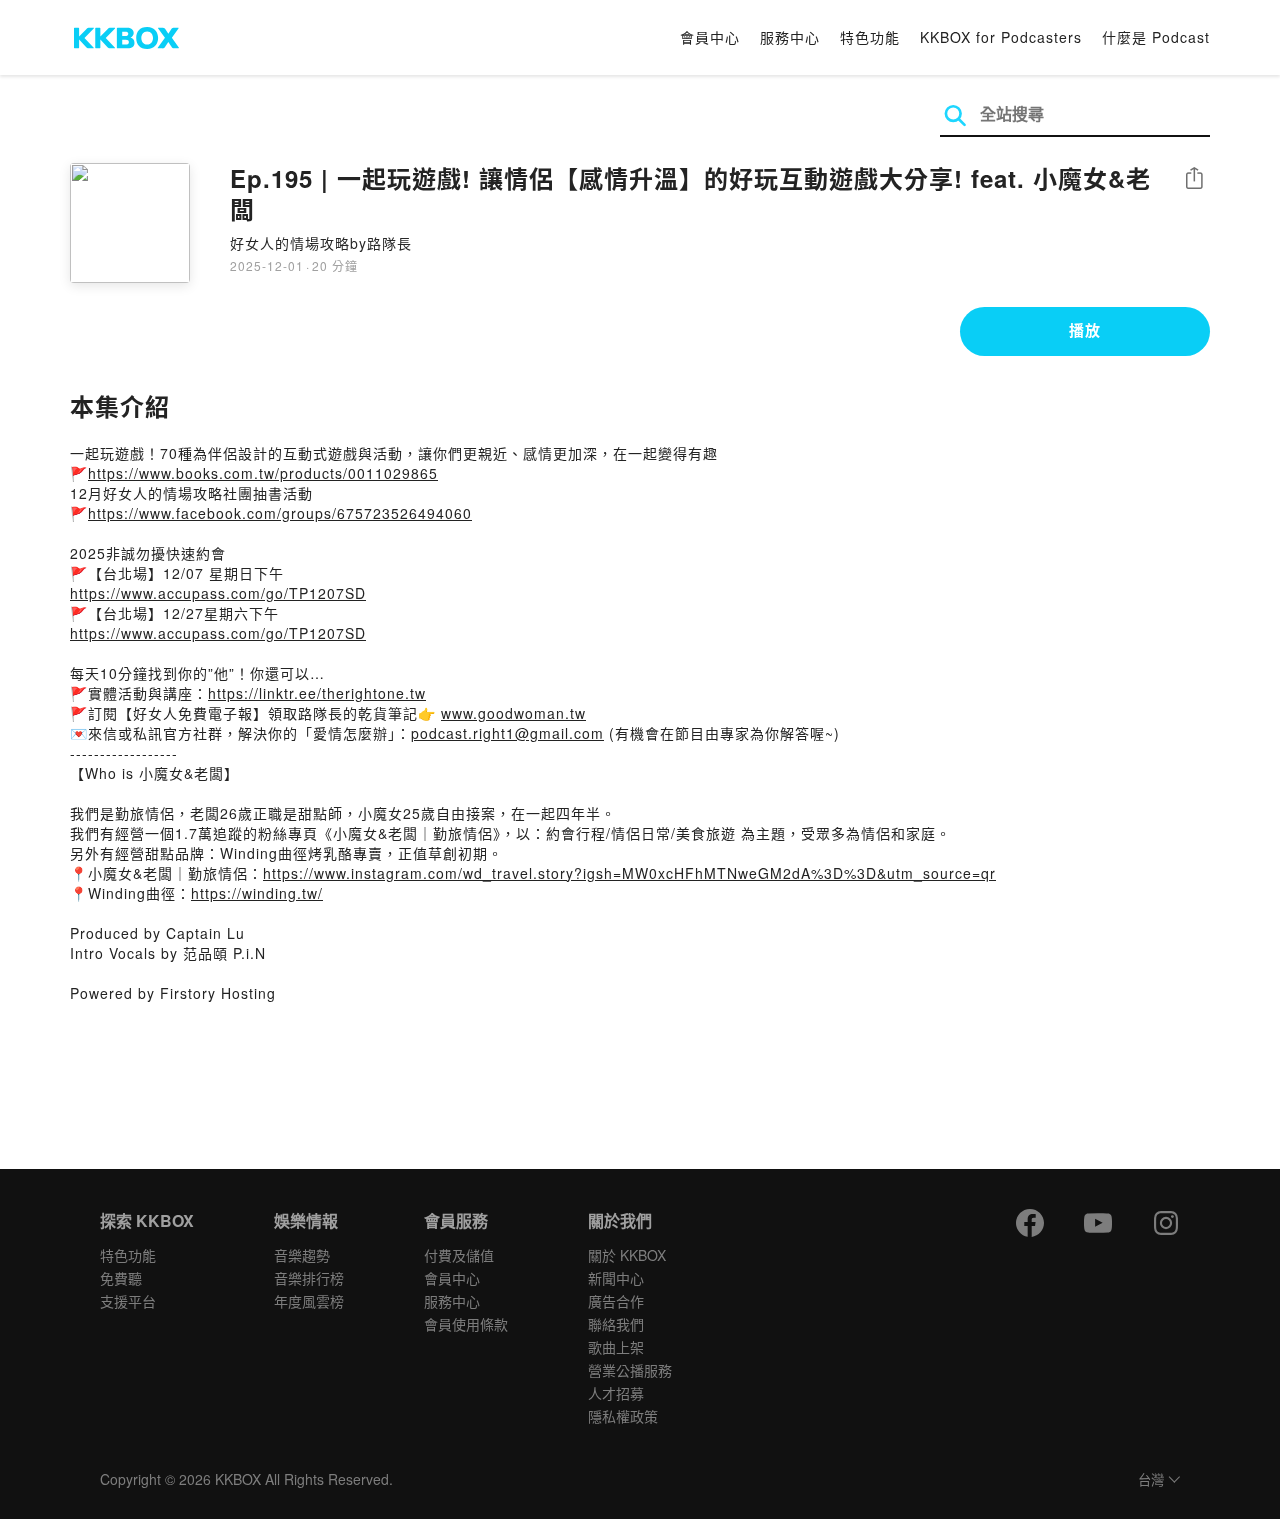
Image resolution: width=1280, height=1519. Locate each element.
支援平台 (128, 1301)
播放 (1085, 330)
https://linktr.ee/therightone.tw (317, 693)
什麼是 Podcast (1156, 37)
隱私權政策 (623, 1416)
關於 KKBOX (627, 1255)
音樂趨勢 (302, 1255)
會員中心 (710, 37)
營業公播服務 (630, 1370)
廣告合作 (616, 1301)
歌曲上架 (616, 1347)
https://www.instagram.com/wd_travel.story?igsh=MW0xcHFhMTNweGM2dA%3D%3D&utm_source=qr (629, 873)
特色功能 (870, 37)
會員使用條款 (466, 1324)
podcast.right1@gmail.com (507, 733)
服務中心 (790, 37)
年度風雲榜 (309, 1301)
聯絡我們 (616, 1324)
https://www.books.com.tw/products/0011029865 (263, 473)
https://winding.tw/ (257, 893)
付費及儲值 (459, 1255)
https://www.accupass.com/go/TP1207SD (218, 593)
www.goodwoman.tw (513, 713)
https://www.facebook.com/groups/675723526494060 (280, 513)
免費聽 (121, 1278)
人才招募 (616, 1393)
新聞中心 (616, 1278)
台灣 (1151, 1480)
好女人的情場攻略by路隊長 (321, 243)
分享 (1194, 179)
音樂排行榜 (309, 1278)
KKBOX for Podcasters (1001, 37)
